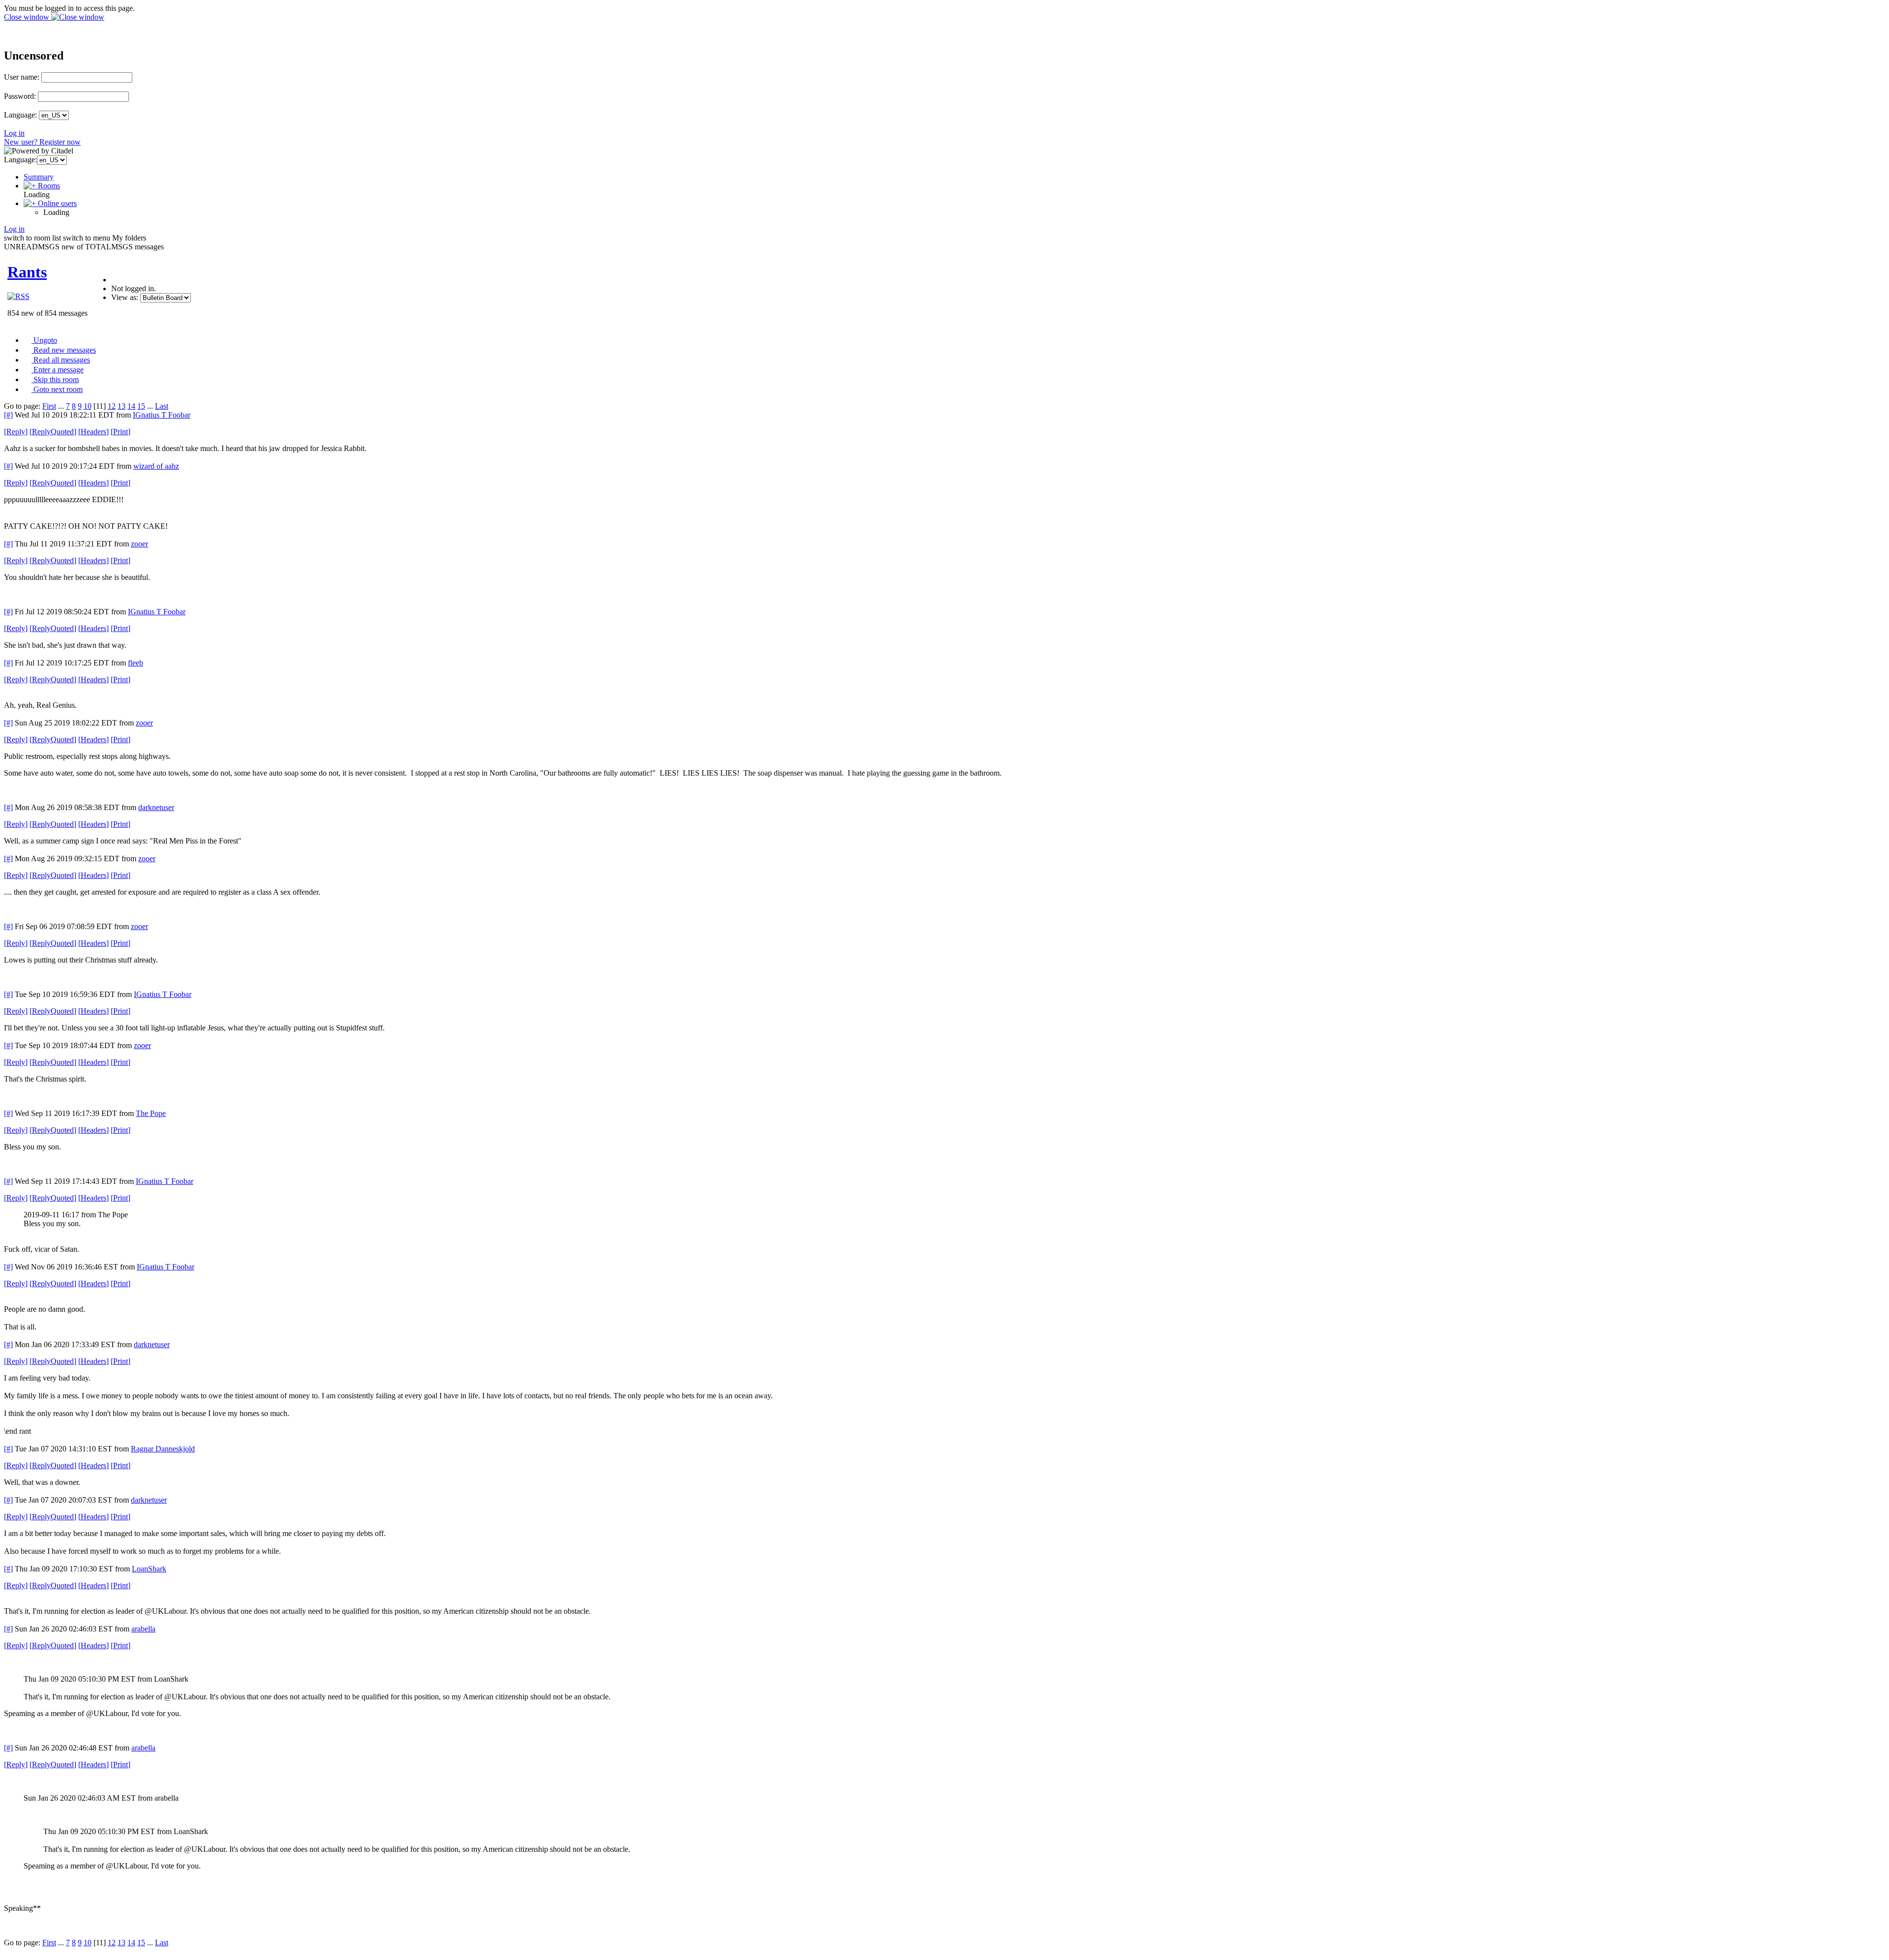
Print (121, 432)
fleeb (136, 663)
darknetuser (156, 807)
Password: (20, 96)
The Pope (151, 1113)
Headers (93, 432)
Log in (14, 133)
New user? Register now (42, 142)
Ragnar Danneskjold (163, 1449)
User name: (22, 77)
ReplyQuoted (53, 432)
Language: (20, 115)
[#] (8, 415)
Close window (28, 17)
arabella (143, 1629)
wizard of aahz (156, 466)
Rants (27, 272)
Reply (16, 432)
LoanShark (149, 1569)
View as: (125, 297)
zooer (139, 544)
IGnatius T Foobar (162, 415)
